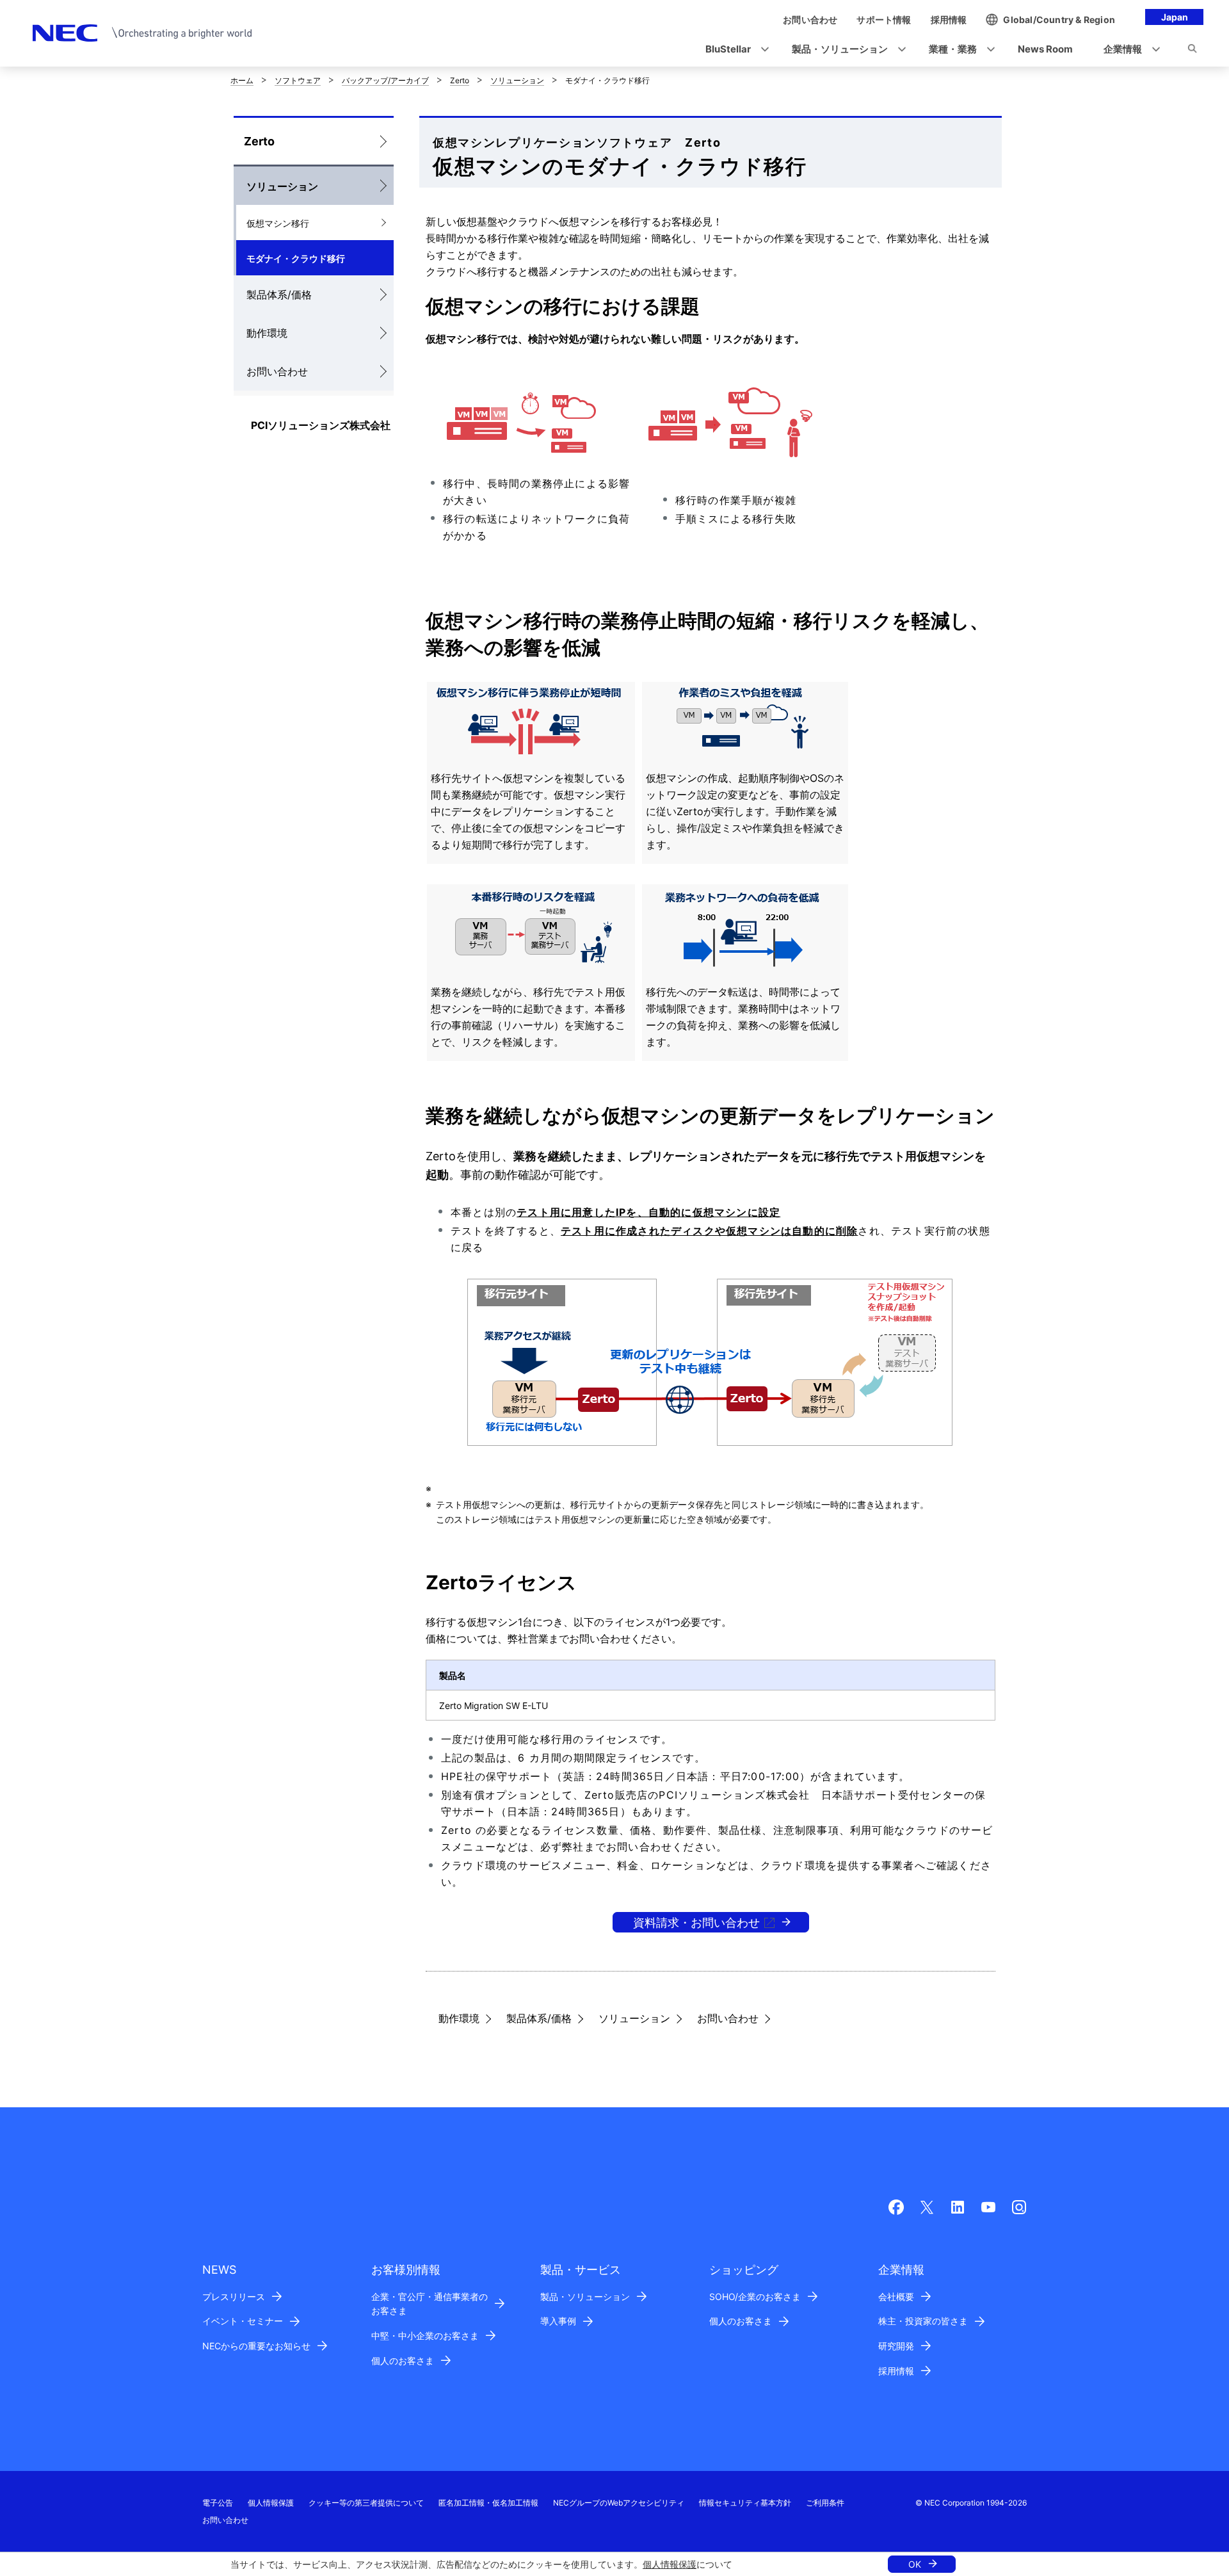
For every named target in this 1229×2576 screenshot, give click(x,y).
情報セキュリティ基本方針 (745, 2503)
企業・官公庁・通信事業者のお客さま (430, 2304)
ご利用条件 (825, 2503)
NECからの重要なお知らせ (256, 2346)
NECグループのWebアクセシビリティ (619, 2503)
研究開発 (896, 2346)
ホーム (242, 80)
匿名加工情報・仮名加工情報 (488, 2503)
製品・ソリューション (585, 2297)
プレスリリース (234, 2297)
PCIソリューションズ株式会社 (321, 425)
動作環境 (267, 333)
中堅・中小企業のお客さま (425, 2336)
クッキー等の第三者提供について (366, 2503)
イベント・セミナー (243, 2321)
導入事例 (558, 2321)
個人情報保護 (670, 2564)
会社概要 (896, 2297)
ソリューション (517, 80)
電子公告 (218, 2503)
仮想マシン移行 (278, 223)
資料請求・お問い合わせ (696, 1923)
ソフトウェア (298, 80)
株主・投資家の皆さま (923, 2321)
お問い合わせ (277, 371)
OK (915, 2564)
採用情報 (896, 2371)
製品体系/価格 (279, 295)
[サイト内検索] (1192, 51)
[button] (733, 50)
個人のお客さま (403, 2361)
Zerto (460, 80)
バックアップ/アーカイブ (385, 80)
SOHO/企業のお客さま (755, 2297)
